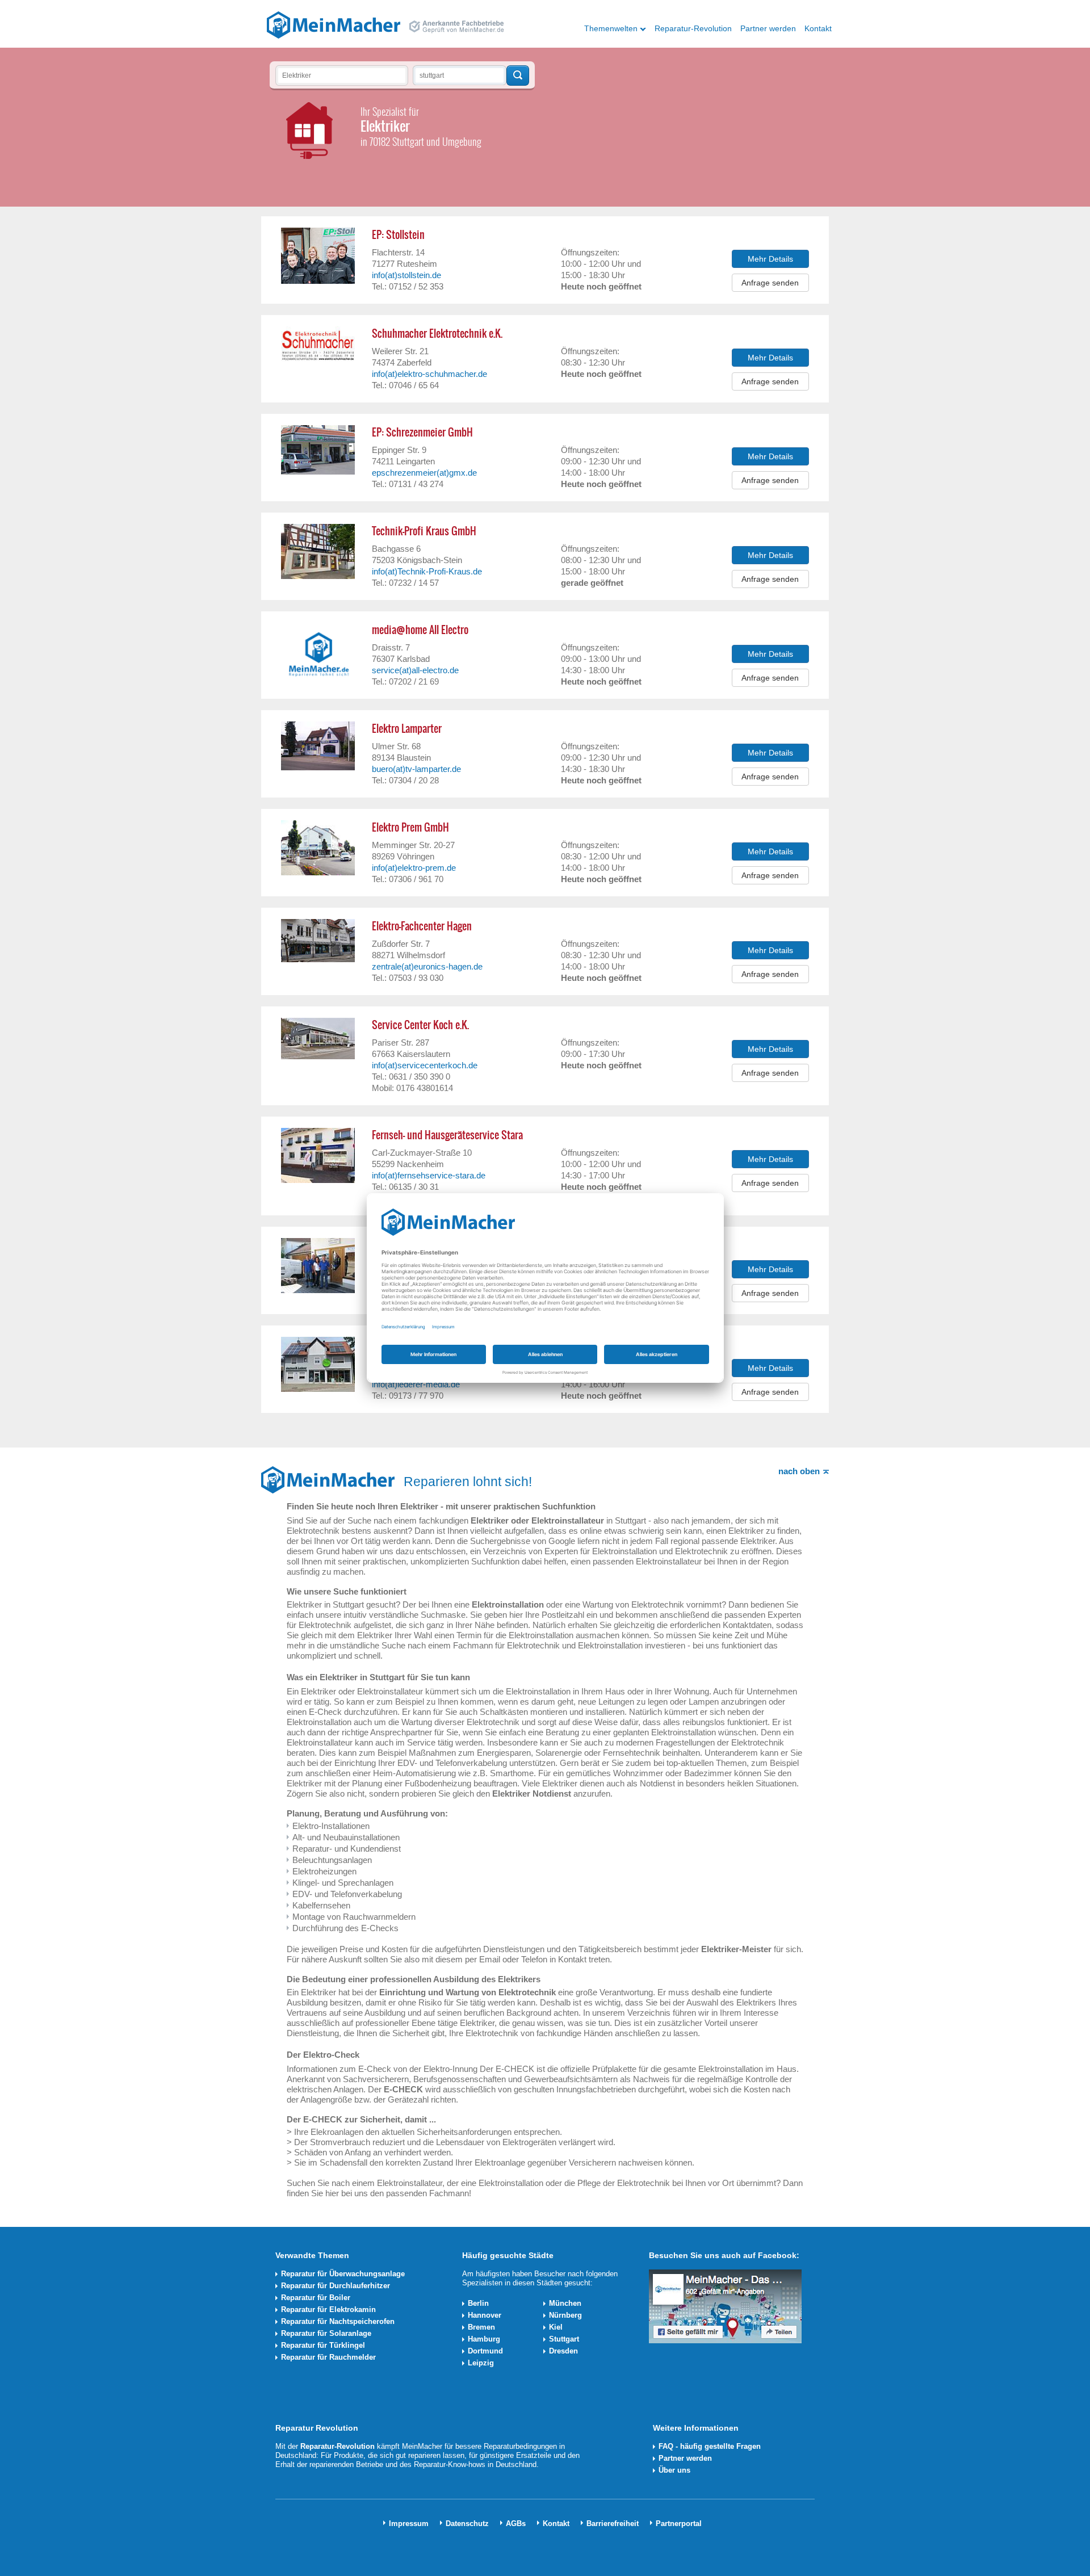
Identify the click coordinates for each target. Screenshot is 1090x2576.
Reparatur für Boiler (316, 2298)
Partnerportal (679, 2523)
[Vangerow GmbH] (334, 24)
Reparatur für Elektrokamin (328, 2309)
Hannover (485, 2315)
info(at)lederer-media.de (416, 1384)
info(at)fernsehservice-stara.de (429, 1175)
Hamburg (484, 2339)
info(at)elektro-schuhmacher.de (429, 374)
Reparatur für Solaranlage (326, 2333)
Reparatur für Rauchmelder (328, 2357)
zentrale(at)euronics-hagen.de (427, 966)
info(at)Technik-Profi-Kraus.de (427, 571)
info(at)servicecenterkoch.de (425, 1065)
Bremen (481, 2327)
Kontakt (818, 28)
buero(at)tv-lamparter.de (416, 769)
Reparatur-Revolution (693, 28)
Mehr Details (770, 259)
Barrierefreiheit (613, 2523)
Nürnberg (565, 2315)
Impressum (409, 2523)
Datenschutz (467, 2523)
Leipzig (481, 2363)
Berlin (478, 2303)
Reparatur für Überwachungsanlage (343, 2274)
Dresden (563, 2351)
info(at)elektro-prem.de (414, 868)
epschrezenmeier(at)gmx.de (424, 473)
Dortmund (485, 2351)
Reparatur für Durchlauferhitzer (336, 2286)
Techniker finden (518, 75)
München (565, 2303)
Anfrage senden (770, 283)
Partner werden (768, 28)
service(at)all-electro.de (415, 670)
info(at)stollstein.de (406, 275)
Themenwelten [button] (611, 28)
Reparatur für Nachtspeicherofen (338, 2321)
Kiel (556, 2327)
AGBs (516, 2523)
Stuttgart (564, 2339)
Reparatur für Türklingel (323, 2345)
